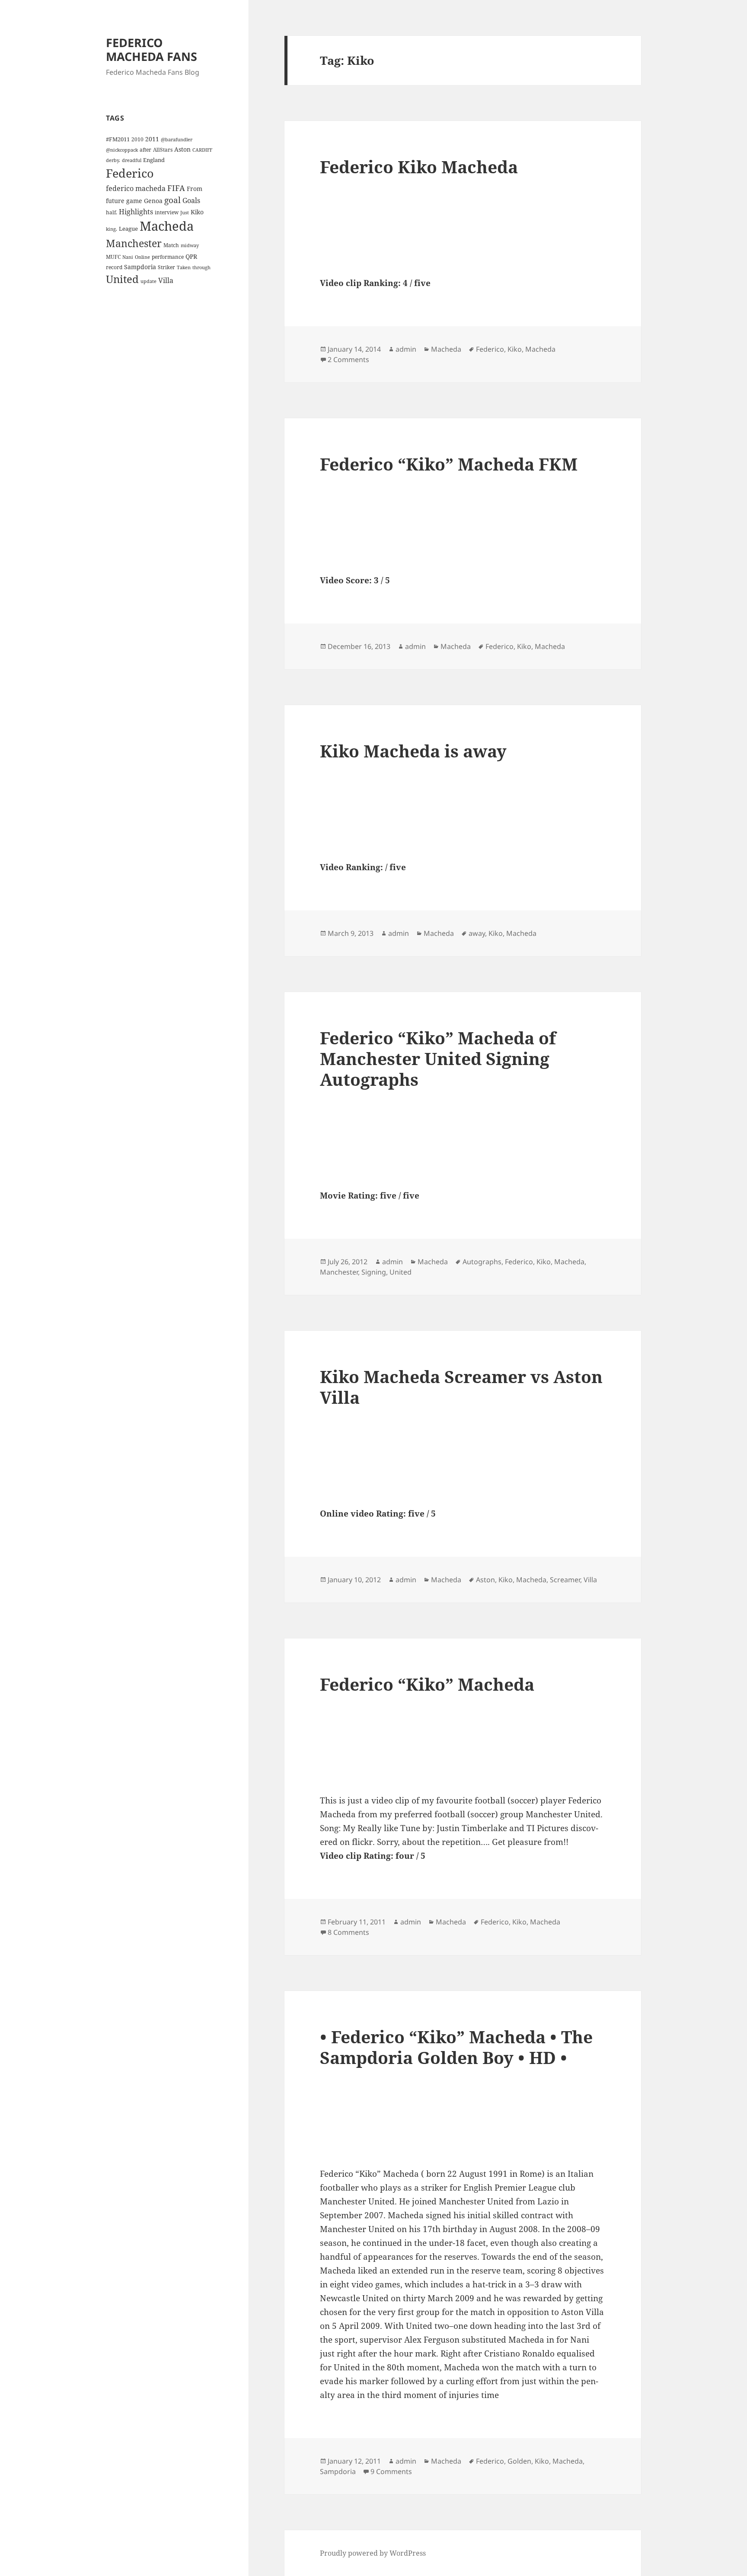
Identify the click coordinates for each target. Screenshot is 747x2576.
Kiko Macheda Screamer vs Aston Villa (461, 1387)
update (148, 281)
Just (185, 213)
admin (406, 349)
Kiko (197, 212)
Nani (128, 257)
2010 (137, 139)
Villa (166, 280)
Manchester (134, 243)
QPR (191, 256)
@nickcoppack (122, 150)
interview (167, 212)
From (195, 189)
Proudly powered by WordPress (373, 2553)
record (114, 267)
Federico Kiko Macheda (419, 167)
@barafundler (177, 140)
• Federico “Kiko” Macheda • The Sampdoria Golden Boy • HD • (456, 2047)
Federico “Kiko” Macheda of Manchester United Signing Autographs (438, 1058)
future (115, 201)
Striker (166, 267)
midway (190, 245)
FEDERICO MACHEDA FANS (152, 49)
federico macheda (136, 188)
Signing (374, 1272)
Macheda (167, 226)
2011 (152, 139)
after (145, 149)
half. (112, 212)
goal (172, 200)
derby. (113, 160)
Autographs (482, 1262)
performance (168, 257)
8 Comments (348, 1932)
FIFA (176, 188)
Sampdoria (140, 267)
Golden (519, 2461)
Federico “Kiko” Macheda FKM (449, 464)
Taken (184, 267)
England (154, 160)
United (122, 279)
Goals (191, 200)
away (477, 933)
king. (112, 229)
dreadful (132, 160)
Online (142, 257)
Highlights (136, 212)
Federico (130, 173)
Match (171, 245)
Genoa (153, 201)
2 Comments (348, 359)
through (201, 267)
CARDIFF (202, 150)
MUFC (113, 257)
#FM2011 (118, 139)
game (134, 201)
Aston (182, 149)
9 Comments (391, 2471)
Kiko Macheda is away (413, 751)
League (128, 229)
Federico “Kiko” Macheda (427, 1684)
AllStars (163, 149)
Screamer (565, 1580)
